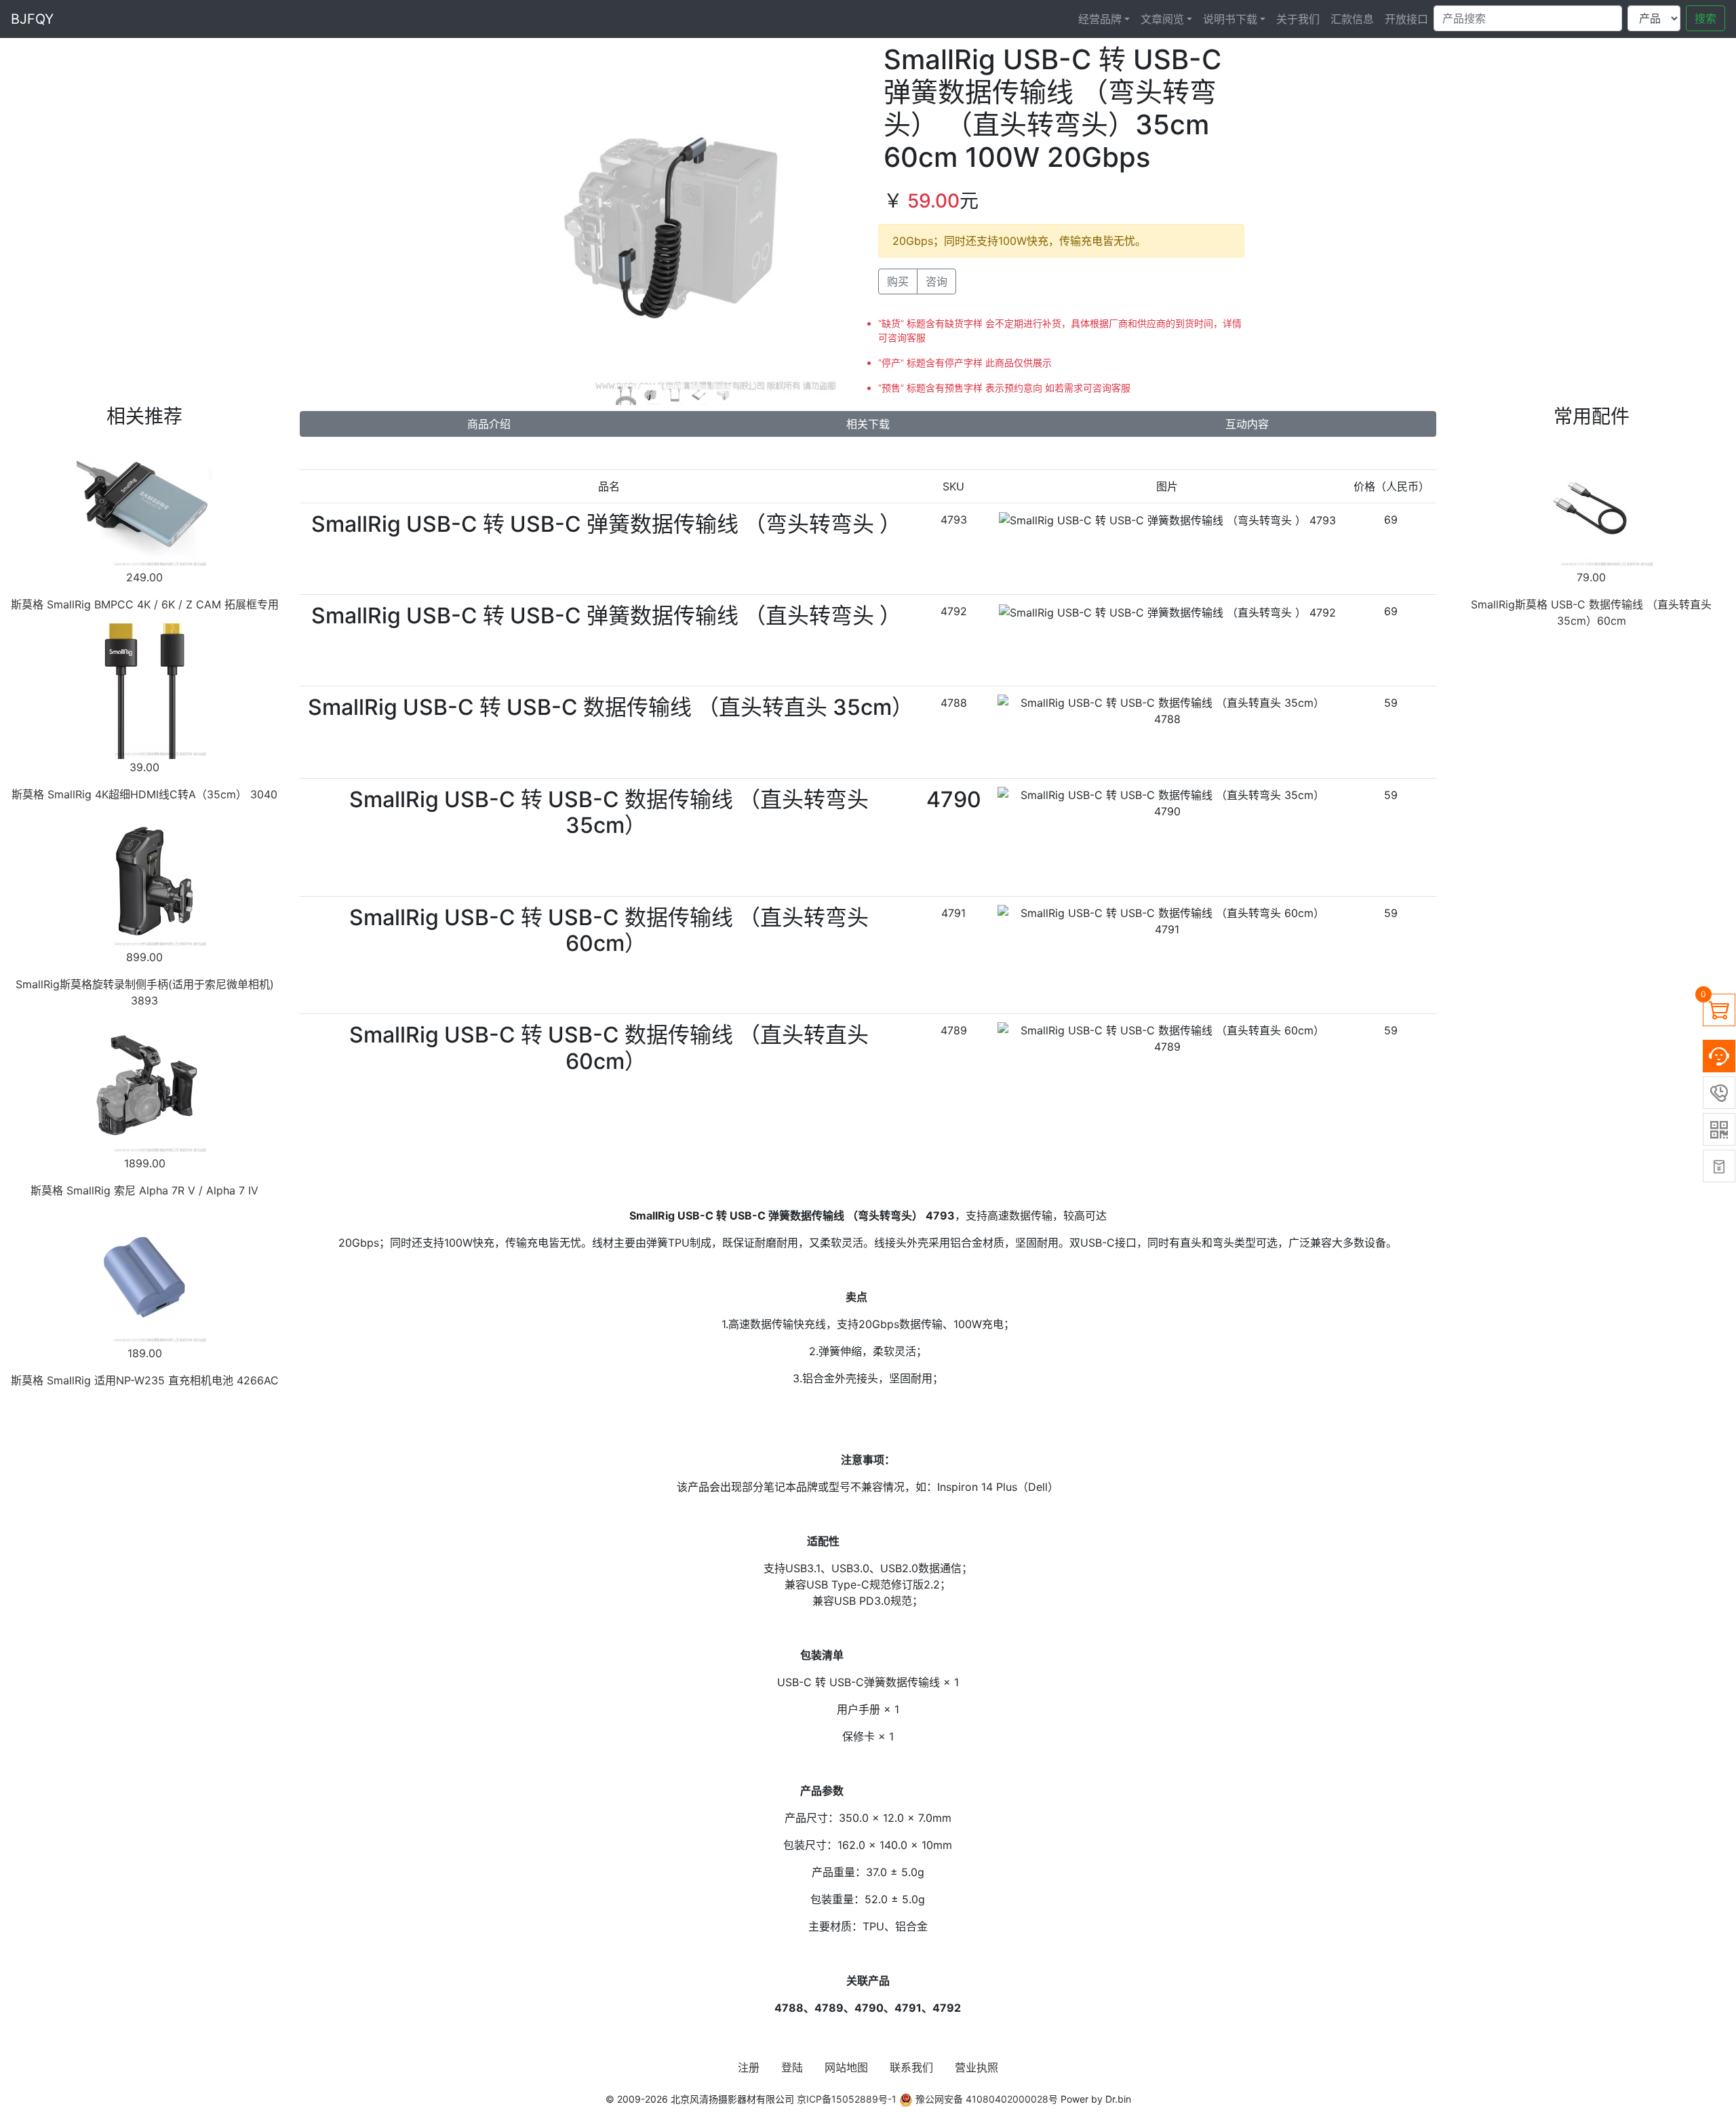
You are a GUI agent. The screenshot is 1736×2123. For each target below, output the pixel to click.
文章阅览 (1162, 19)
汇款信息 (1352, 19)
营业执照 (976, 2067)
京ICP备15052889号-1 (847, 2099)
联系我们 (911, 2067)
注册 (749, 2067)
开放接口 (1406, 19)
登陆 (792, 2067)
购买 (898, 281)
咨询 (936, 281)
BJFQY (32, 19)
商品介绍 (489, 424)
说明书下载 (1230, 19)
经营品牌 (1100, 19)
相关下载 (868, 424)
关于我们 (1298, 19)
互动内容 (1247, 424)
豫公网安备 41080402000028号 (985, 2099)
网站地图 (846, 2067)
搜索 (1705, 18)
